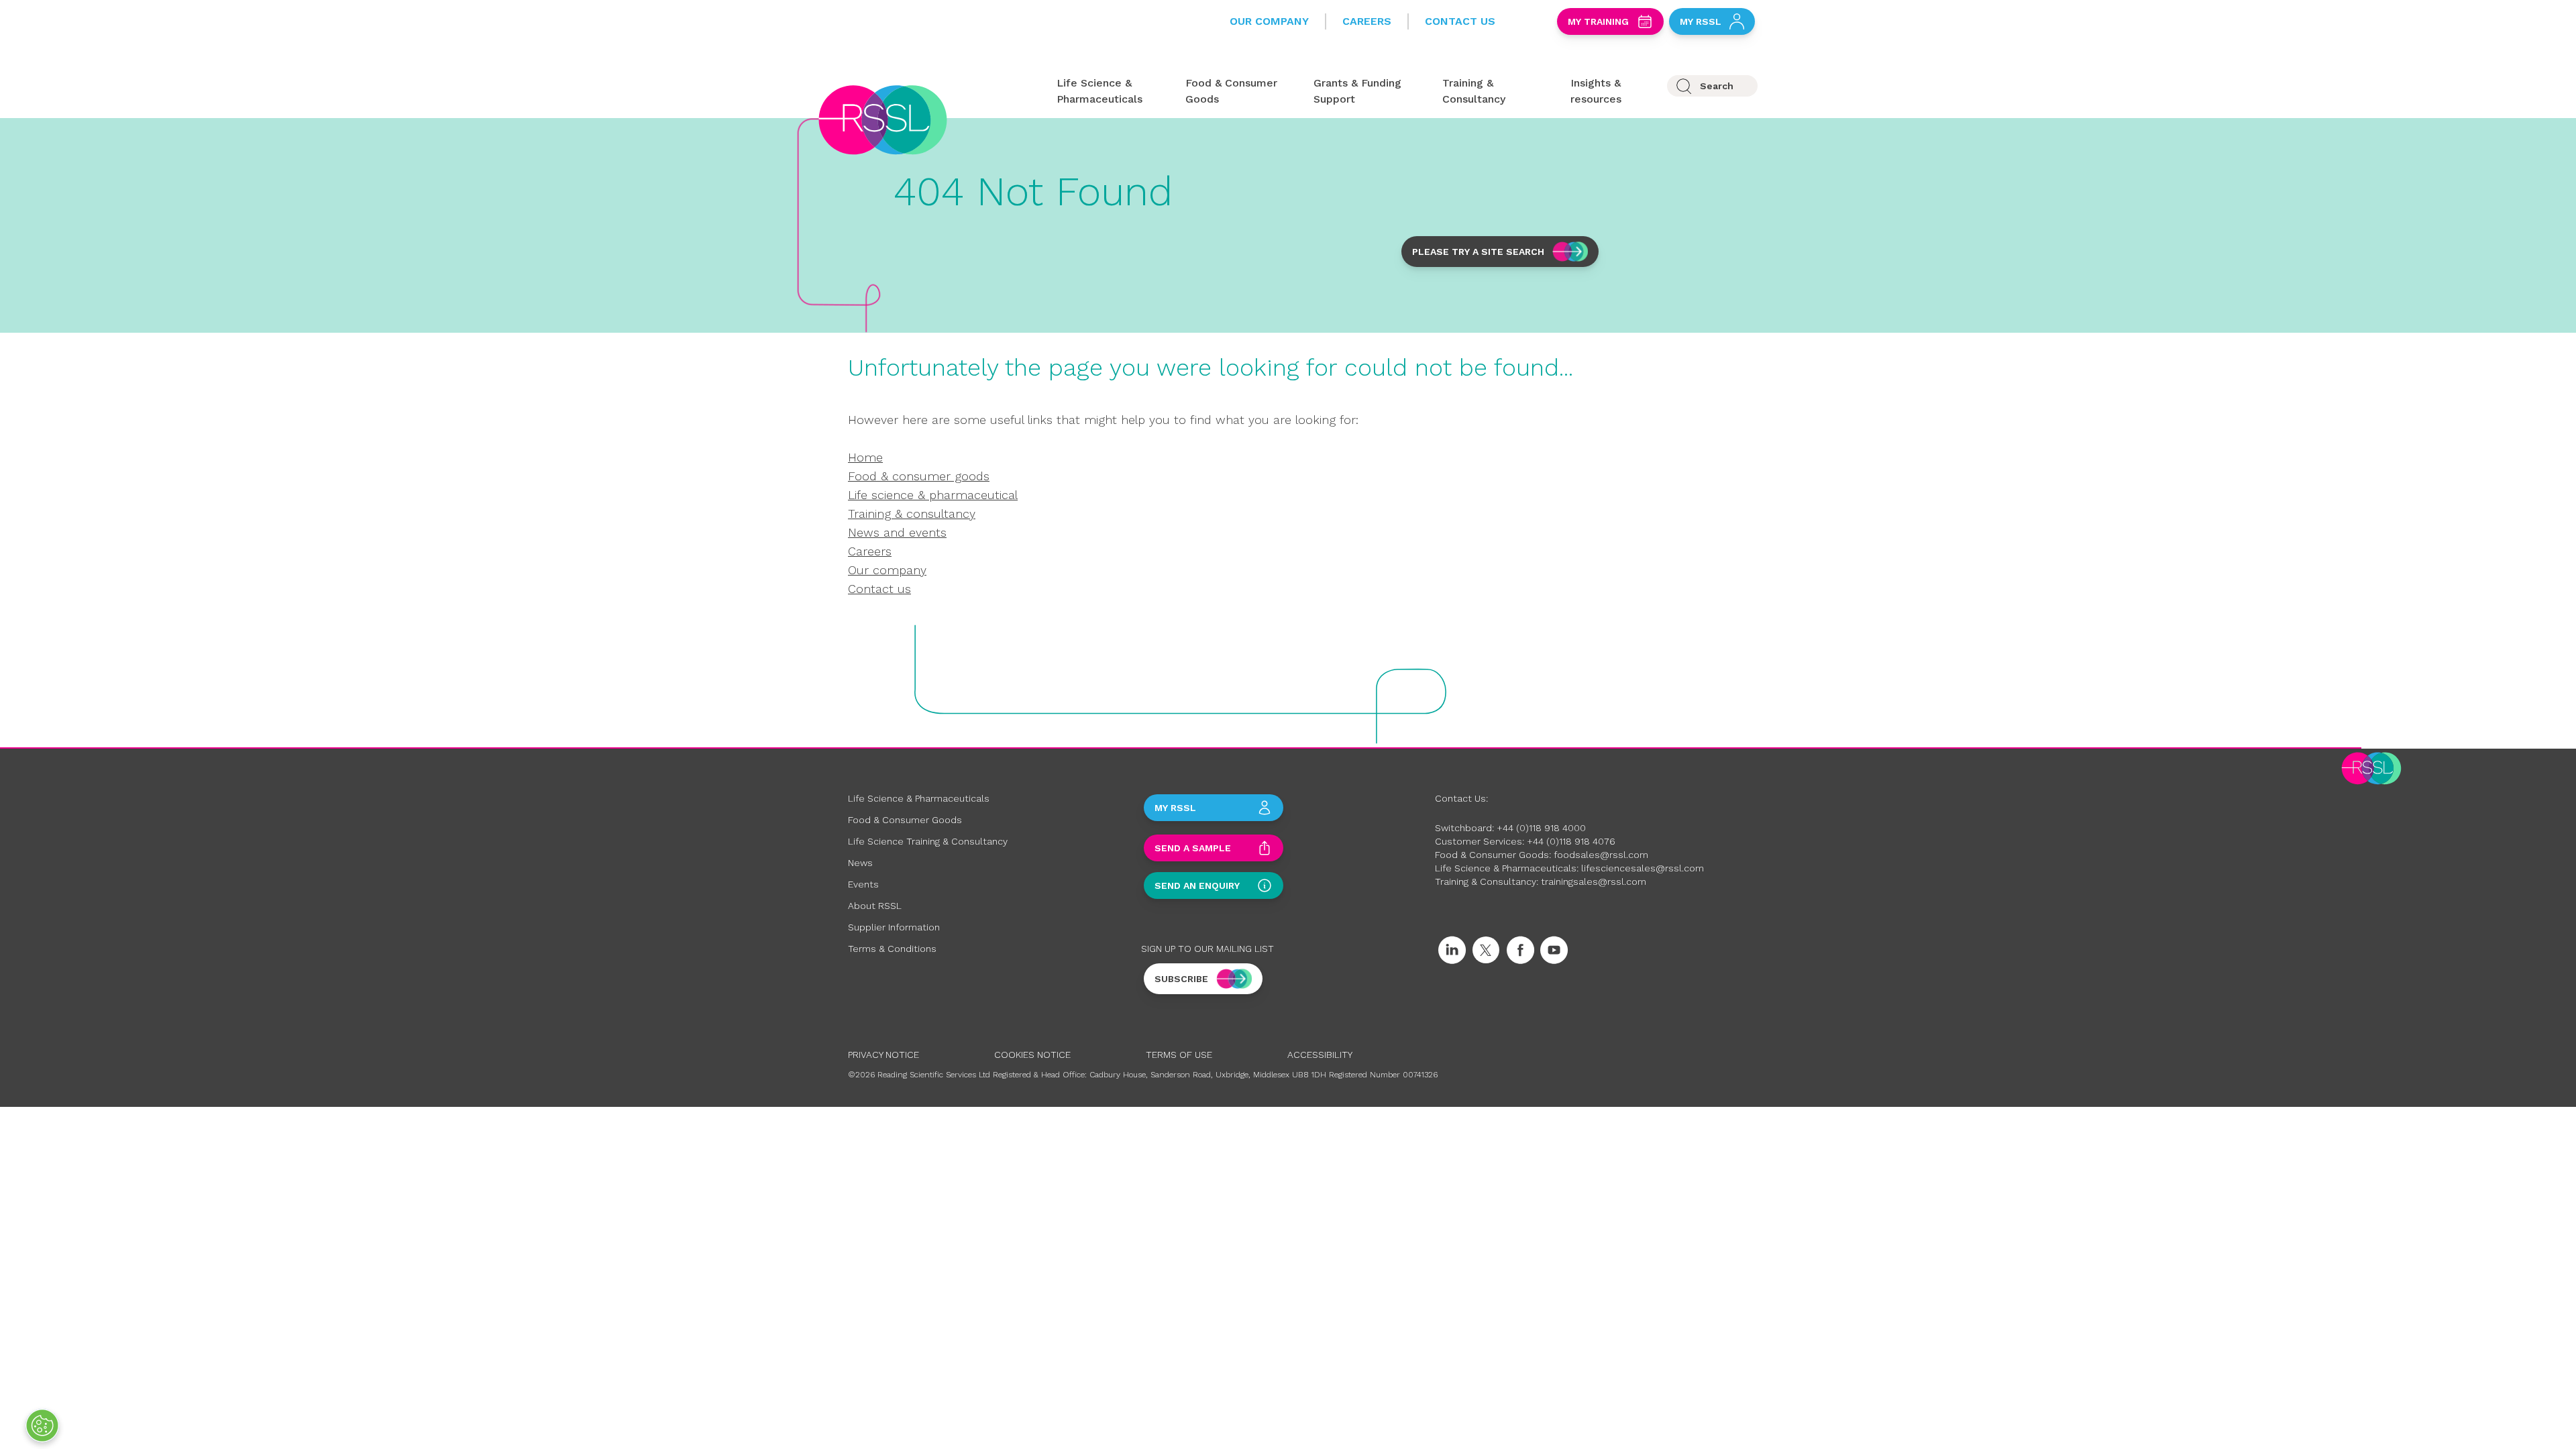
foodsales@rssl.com (1601, 855)
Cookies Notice (1032, 1055)
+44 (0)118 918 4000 (1541, 828)
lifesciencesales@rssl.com (1643, 868)
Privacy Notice (883, 1055)
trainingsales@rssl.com (1594, 881)
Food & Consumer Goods (905, 820)
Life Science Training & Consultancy (928, 841)
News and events (897, 532)
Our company (887, 570)
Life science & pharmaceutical (933, 495)
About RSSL (875, 906)
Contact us (879, 589)
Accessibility (1320, 1055)
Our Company (1269, 21)
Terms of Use (1179, 1055)
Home (865, 457)
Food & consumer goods (919, 476)
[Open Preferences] (42, 1426)
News (860, 863)
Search (1717, 86)
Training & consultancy (912, 514)
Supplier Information (894, 927)
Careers (1367, 21)
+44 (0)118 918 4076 (1571, 841)
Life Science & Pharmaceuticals (919, 798)
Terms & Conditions (892, 949)
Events (863, 884)
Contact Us (1460, 21)
